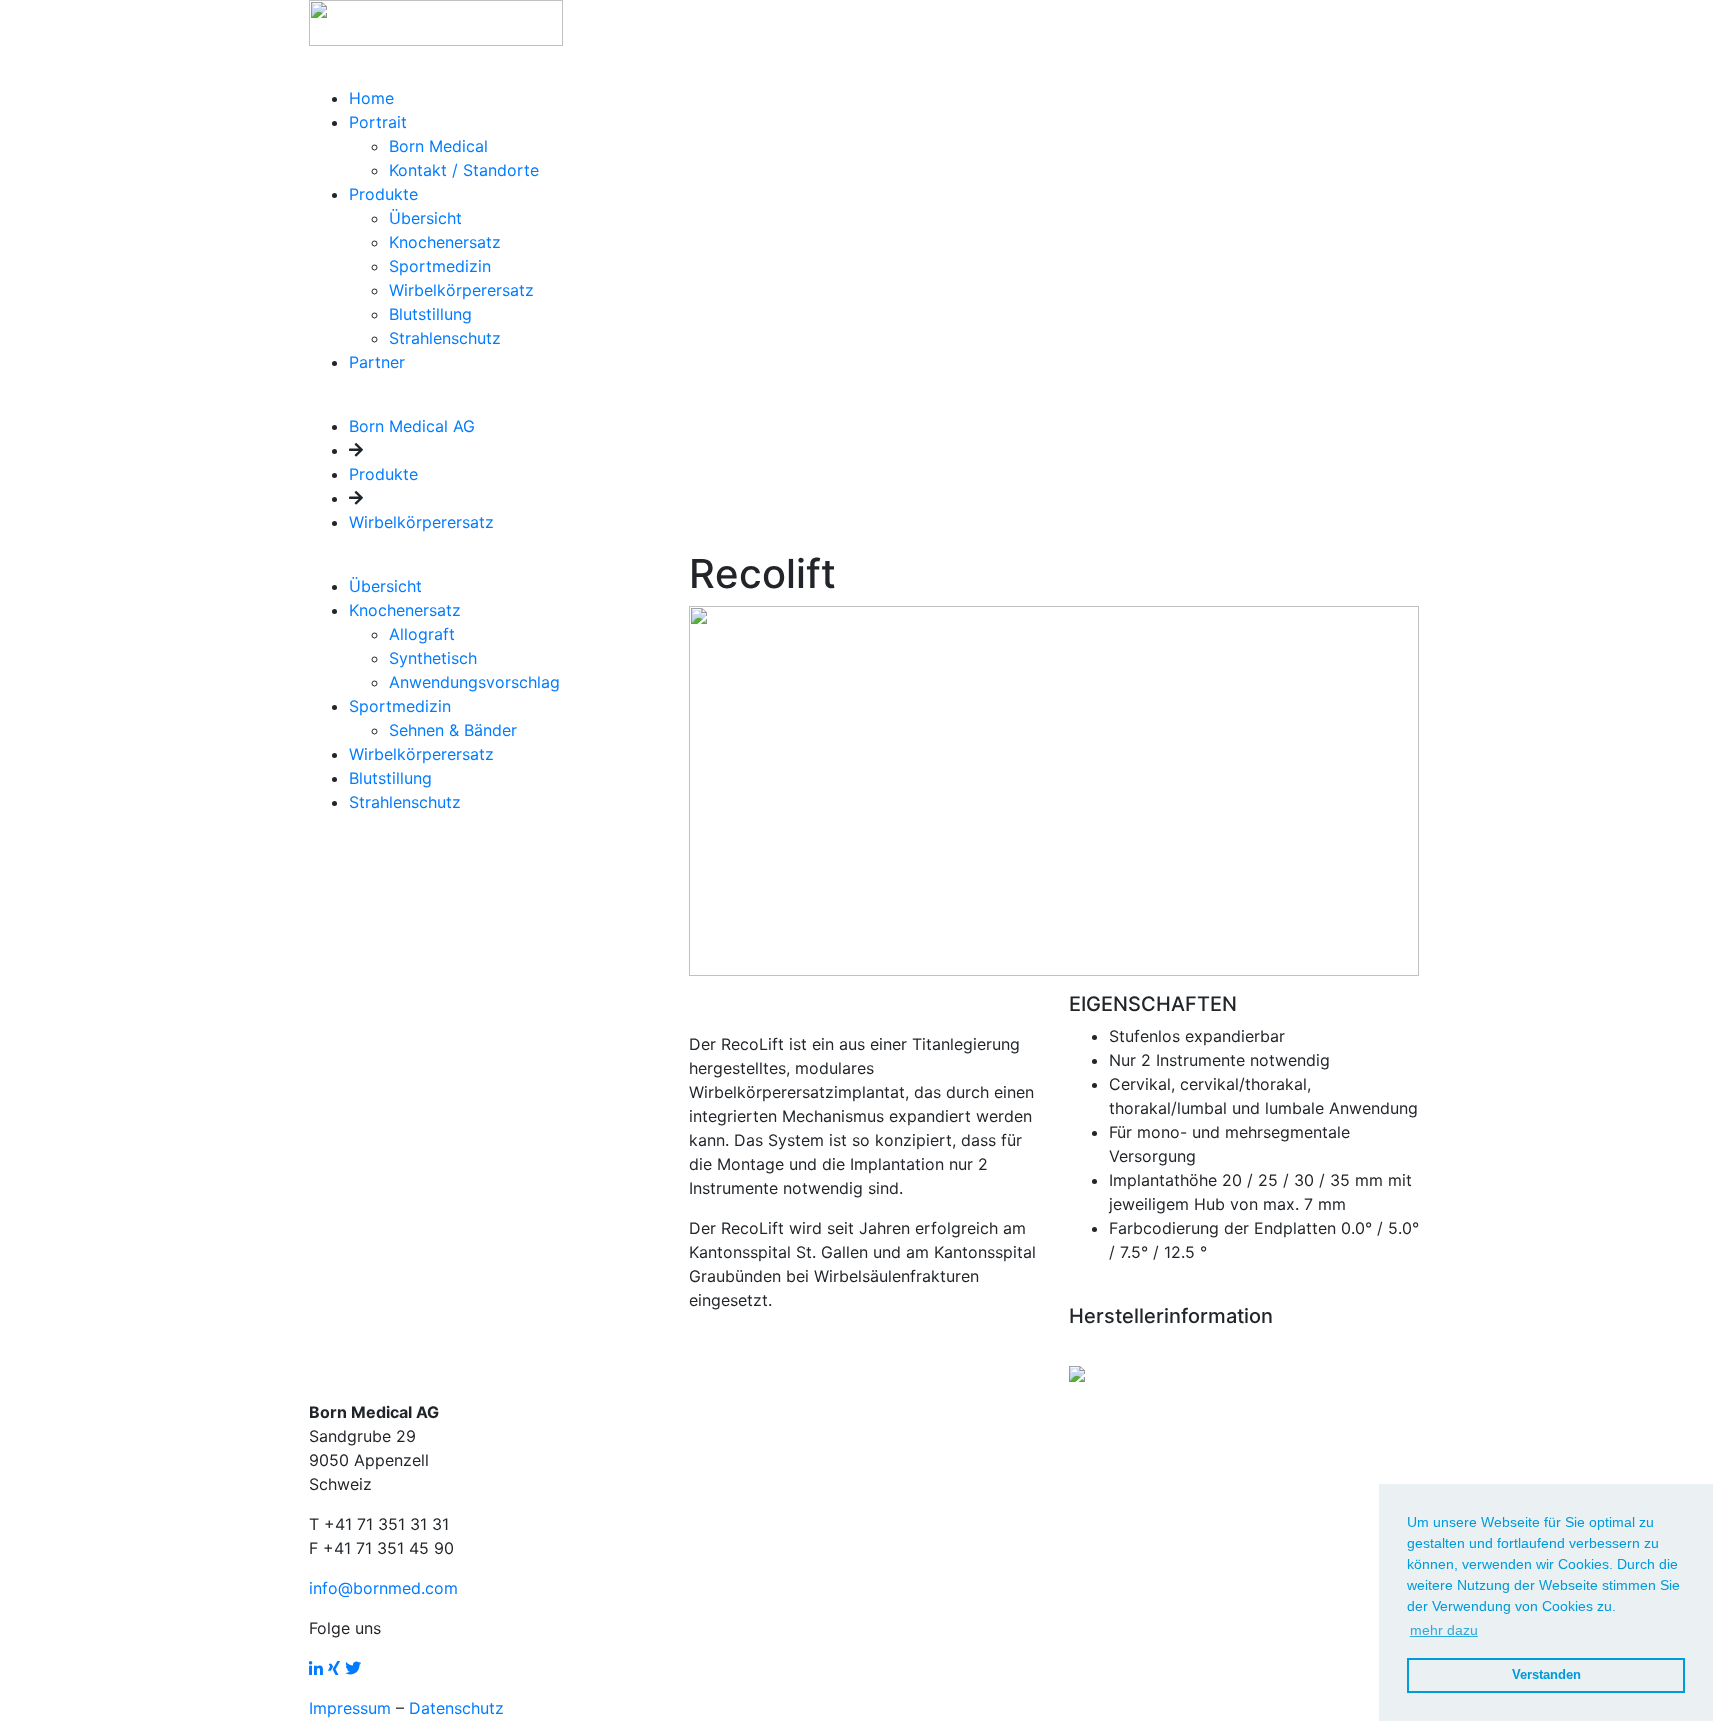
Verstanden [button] (1546, 1675)
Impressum (350, 1708)
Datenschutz (456, 1708)
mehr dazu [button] (1444, 1630)
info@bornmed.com (383, 1588)
